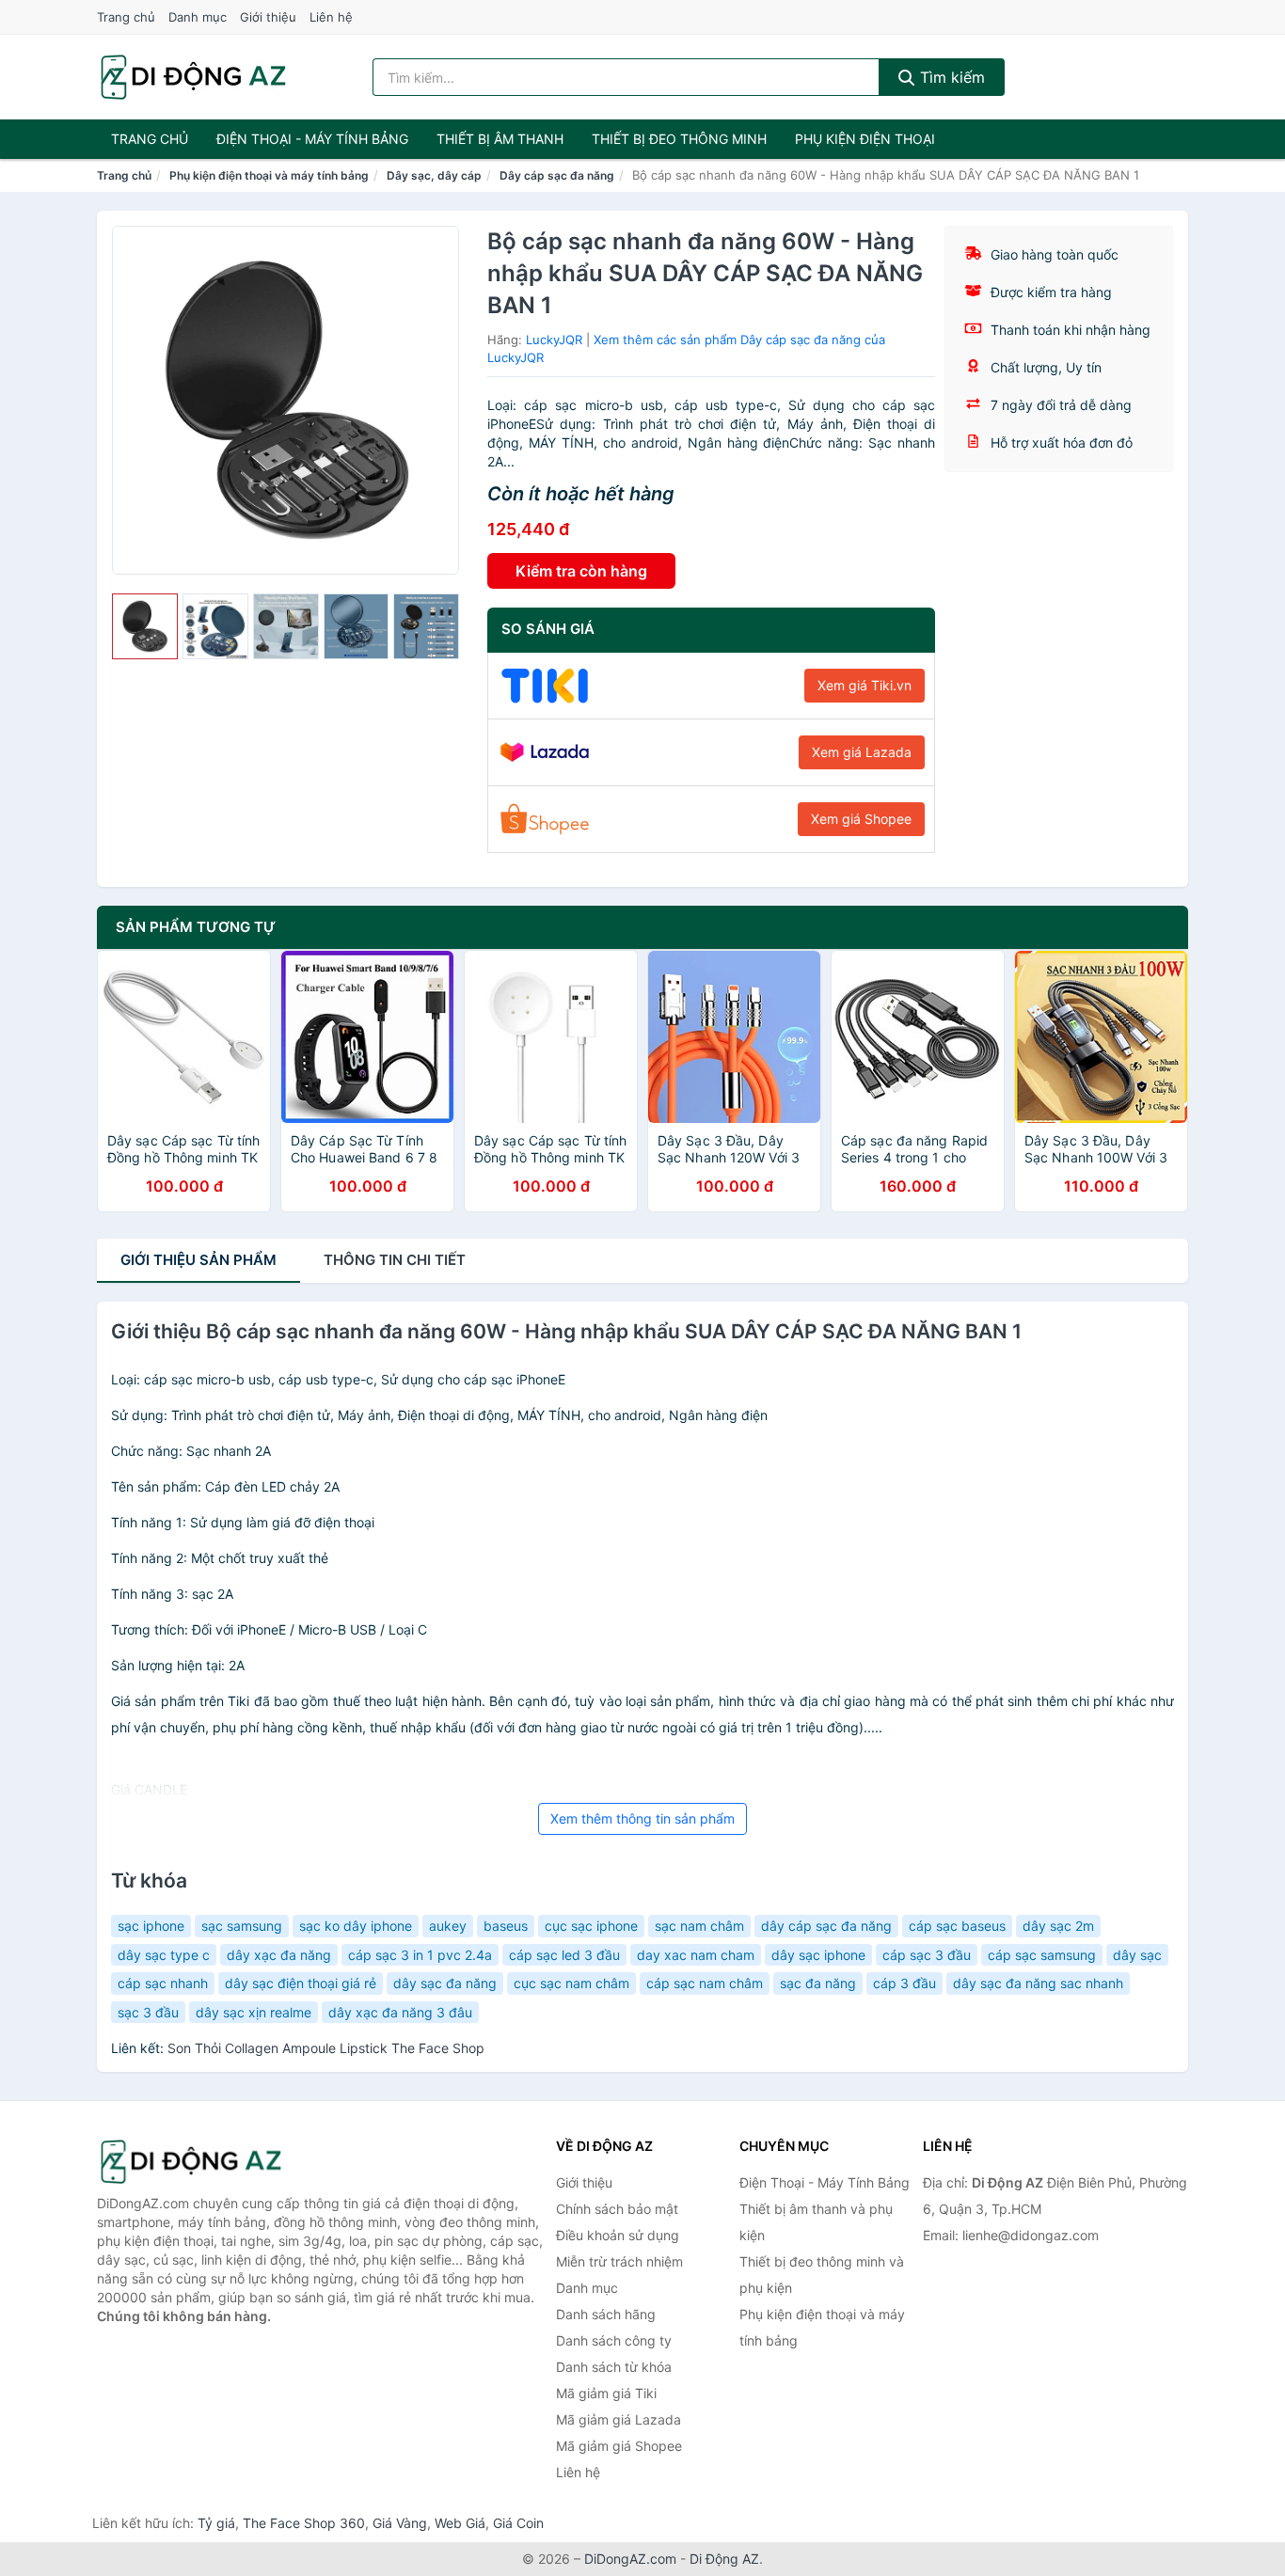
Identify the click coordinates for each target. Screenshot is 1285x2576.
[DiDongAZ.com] (193, 77)
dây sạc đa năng (445, 1983)
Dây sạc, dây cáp (434, 175)
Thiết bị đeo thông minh (679, 139)
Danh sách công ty (614, 2340)
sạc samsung (242, 1926)
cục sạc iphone (591, 1926)
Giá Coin (518, 2523)
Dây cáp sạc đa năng (557, 175)
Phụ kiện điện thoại (865, 139)
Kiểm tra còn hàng (581, 571)
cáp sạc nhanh (163, 1983)
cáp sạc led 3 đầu (564, 1955)
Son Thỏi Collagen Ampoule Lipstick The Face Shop (326, 2048)
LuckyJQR (554, 340)
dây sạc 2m (1058, 1926)
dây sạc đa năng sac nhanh (1038, 1983)
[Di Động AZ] (191, 2162)
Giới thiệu (268, 17)
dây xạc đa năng (279, 1955)
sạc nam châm (699, 1926)
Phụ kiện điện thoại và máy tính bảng (269, 175)
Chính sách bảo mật (617, 2209)
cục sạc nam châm (571, 1983)
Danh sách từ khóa (614, 2367)
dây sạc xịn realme (254, 2012)
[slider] (145, 626)
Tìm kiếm (950, 77)
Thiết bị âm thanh (500, 139)
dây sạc (1137, 1955)
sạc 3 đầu (148, 2012)
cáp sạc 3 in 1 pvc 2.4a (420, 1955)
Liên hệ (331, 17)
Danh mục (198, 17)
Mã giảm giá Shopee (619, 2446)
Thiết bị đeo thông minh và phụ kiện (822, 2275)
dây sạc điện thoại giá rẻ (301, 1983)
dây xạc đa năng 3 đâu (400, 2012)
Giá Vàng (400, 2523)
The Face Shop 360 (304, 2523)
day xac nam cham (696, 1955)
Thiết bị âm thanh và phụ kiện (816, 2222)
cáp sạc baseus (957, 1926)
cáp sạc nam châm (705, 1983)
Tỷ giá (216, 2523)
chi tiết (395, 1260)
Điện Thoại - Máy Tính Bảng (312, 139)
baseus (506, 1926)
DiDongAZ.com (630, 2559)
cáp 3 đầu (904, 1983)
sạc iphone (151, 1926)
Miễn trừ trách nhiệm (619, 2261)
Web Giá (460, 2523)
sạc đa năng (818, 1983)
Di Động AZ (724, 2559)
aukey (448, 1926)
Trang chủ (126, 17)
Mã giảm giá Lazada (619, 2419)
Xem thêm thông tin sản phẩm (642, 1818)
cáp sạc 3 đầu (927, 1955)
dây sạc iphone (818, 1955)
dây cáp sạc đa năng (826, 1926)
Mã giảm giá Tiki (606, 2393)
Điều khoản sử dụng (618, 2235)
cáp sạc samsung (1042, 1955)
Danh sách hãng (606, 2314)
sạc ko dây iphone (356, 1926)
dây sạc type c (164, 1955)
